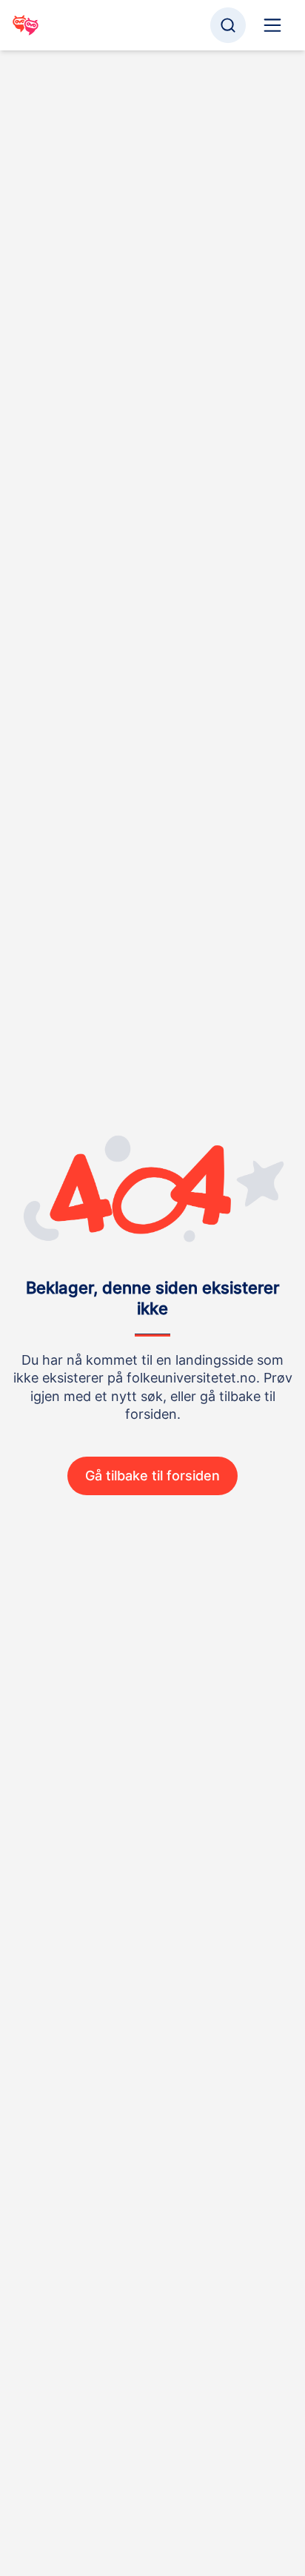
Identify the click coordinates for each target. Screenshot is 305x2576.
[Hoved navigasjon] (272, 25)
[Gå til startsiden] (26, 25)
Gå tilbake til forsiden (152, 1476)
